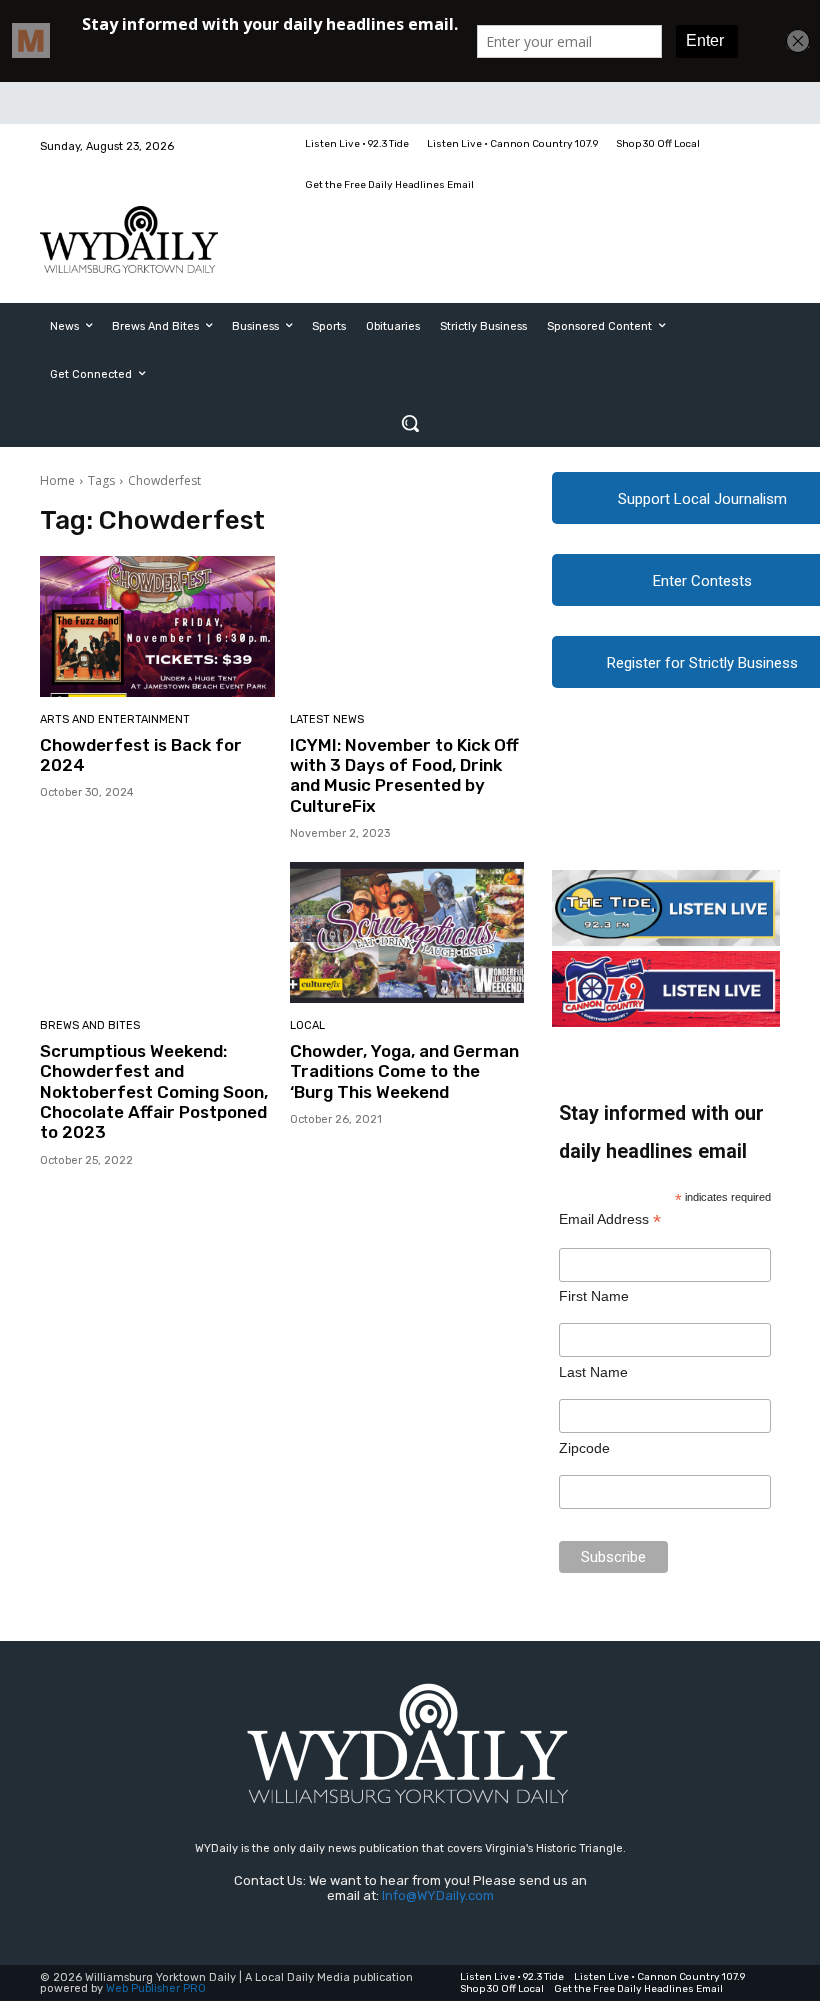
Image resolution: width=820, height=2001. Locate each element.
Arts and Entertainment (115, 719)
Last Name (593, 1372)
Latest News (327, 719)
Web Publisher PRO (156, 1988)
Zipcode (584, 1448)
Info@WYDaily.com (438, 1895)
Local (307, 1025)
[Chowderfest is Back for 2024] (157, 626)
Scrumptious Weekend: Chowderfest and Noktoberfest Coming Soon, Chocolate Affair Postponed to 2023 (154, 1092)
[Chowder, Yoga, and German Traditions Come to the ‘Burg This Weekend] (407, 932)
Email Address (610, 1219)
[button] (410, 423)
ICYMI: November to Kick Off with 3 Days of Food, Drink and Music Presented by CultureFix (404, 775)
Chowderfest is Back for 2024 (141, 755)
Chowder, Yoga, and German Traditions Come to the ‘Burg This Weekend (404, 1071)
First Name (594, 1296)
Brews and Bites (90, 1025)
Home (57, 480)
